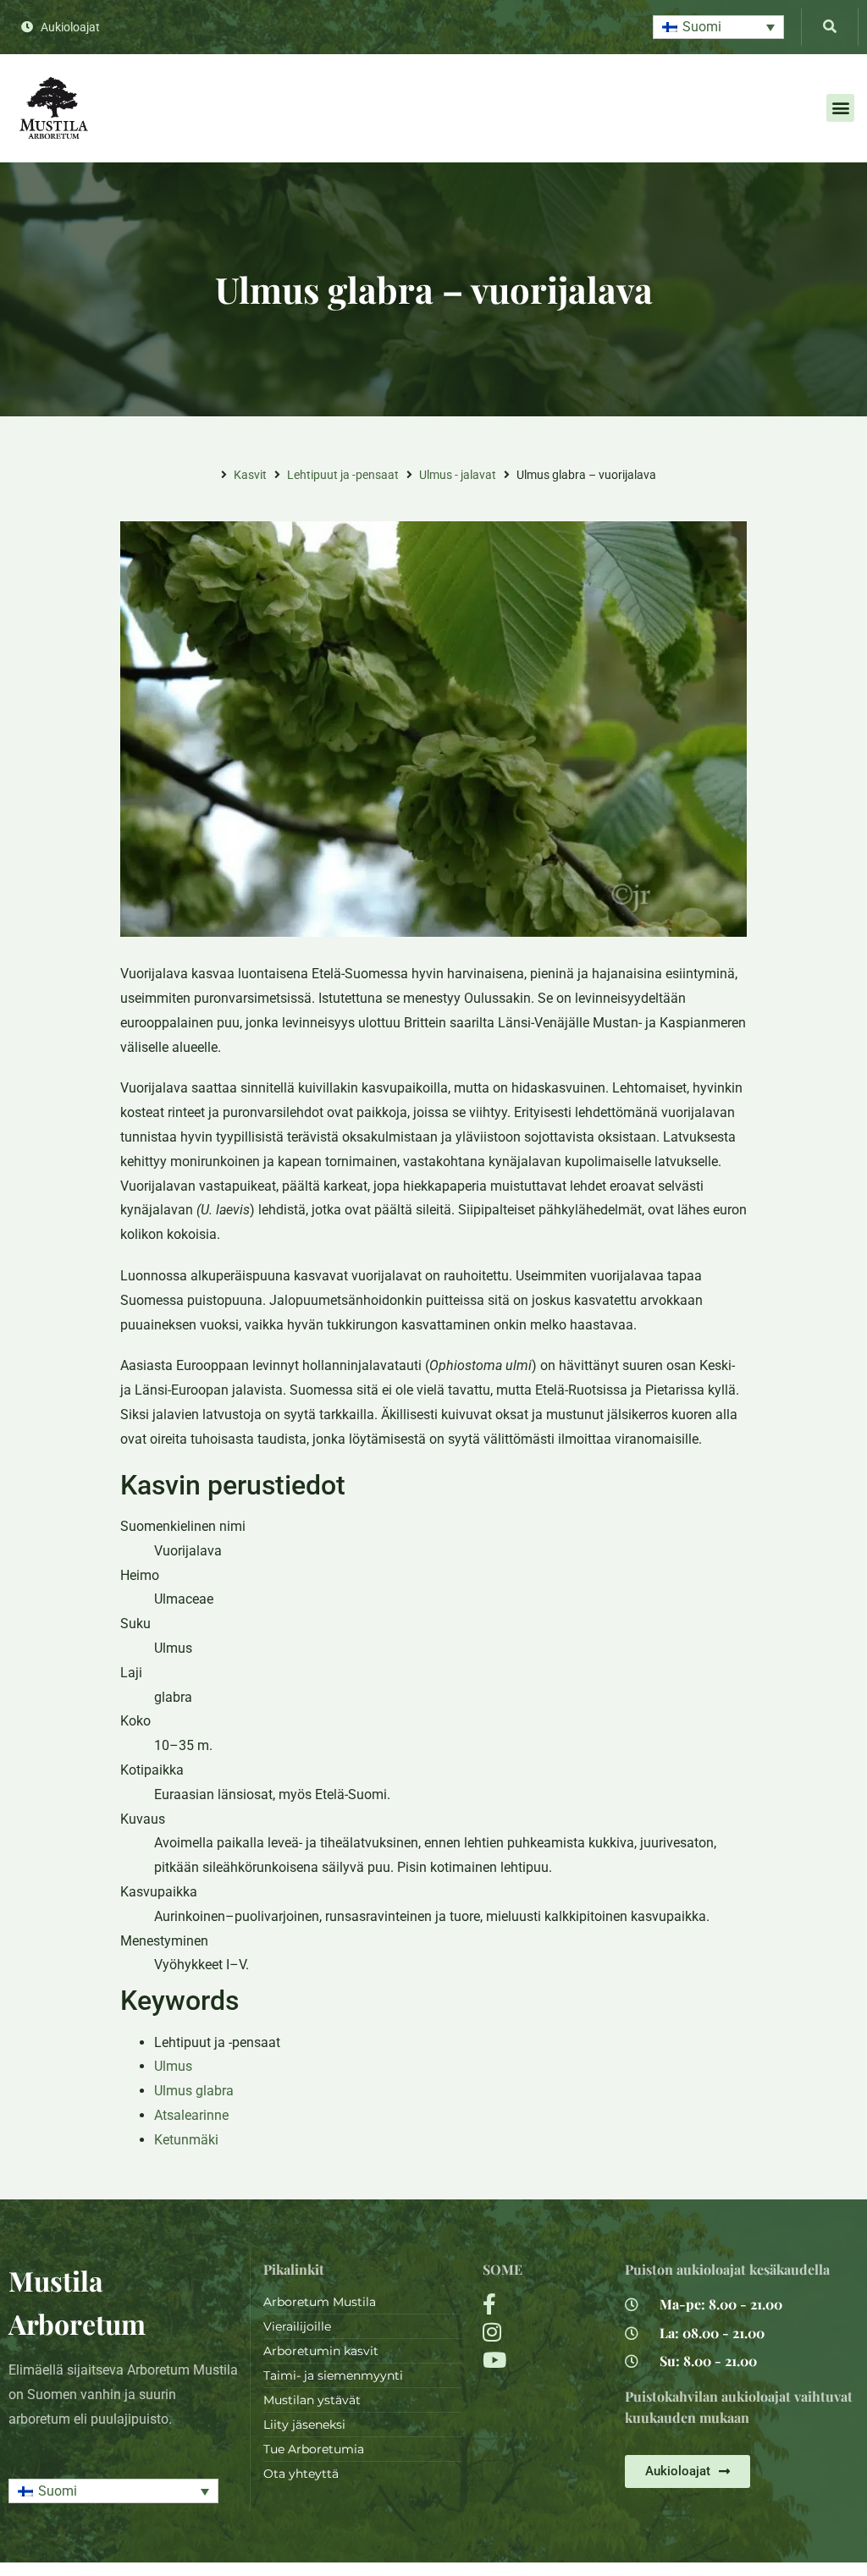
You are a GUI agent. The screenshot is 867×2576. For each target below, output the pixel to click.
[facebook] (544, 2304)
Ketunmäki (186, 2140)
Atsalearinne (191, 2115)
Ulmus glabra (194, 2091)
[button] (718, 28)
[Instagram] (544, 2332)
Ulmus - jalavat (458, 475)
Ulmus (173, 2066)
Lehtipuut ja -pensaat (343, 475)
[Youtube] (544, 2360)
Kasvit (250, 475)
